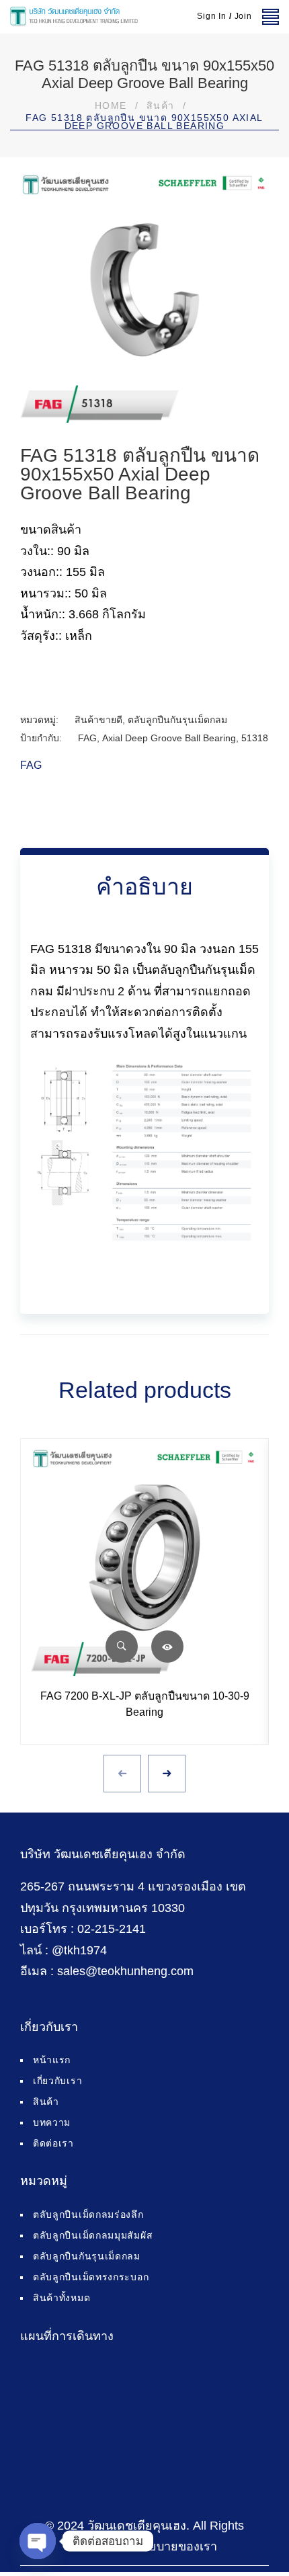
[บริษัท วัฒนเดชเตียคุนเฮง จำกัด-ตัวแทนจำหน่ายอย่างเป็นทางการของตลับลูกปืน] (74, 17)
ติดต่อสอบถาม (167, 1647)
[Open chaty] (38, 2541)
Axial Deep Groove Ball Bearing (169, 738)
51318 (255, 738)
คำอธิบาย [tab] (144, 886)
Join (243, 16)
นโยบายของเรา (176, 2546)
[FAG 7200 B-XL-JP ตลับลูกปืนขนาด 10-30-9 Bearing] (144, 1563)
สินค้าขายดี (98, 720)
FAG (87, 738)
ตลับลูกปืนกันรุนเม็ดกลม (177, 720)
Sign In (212, 16)
